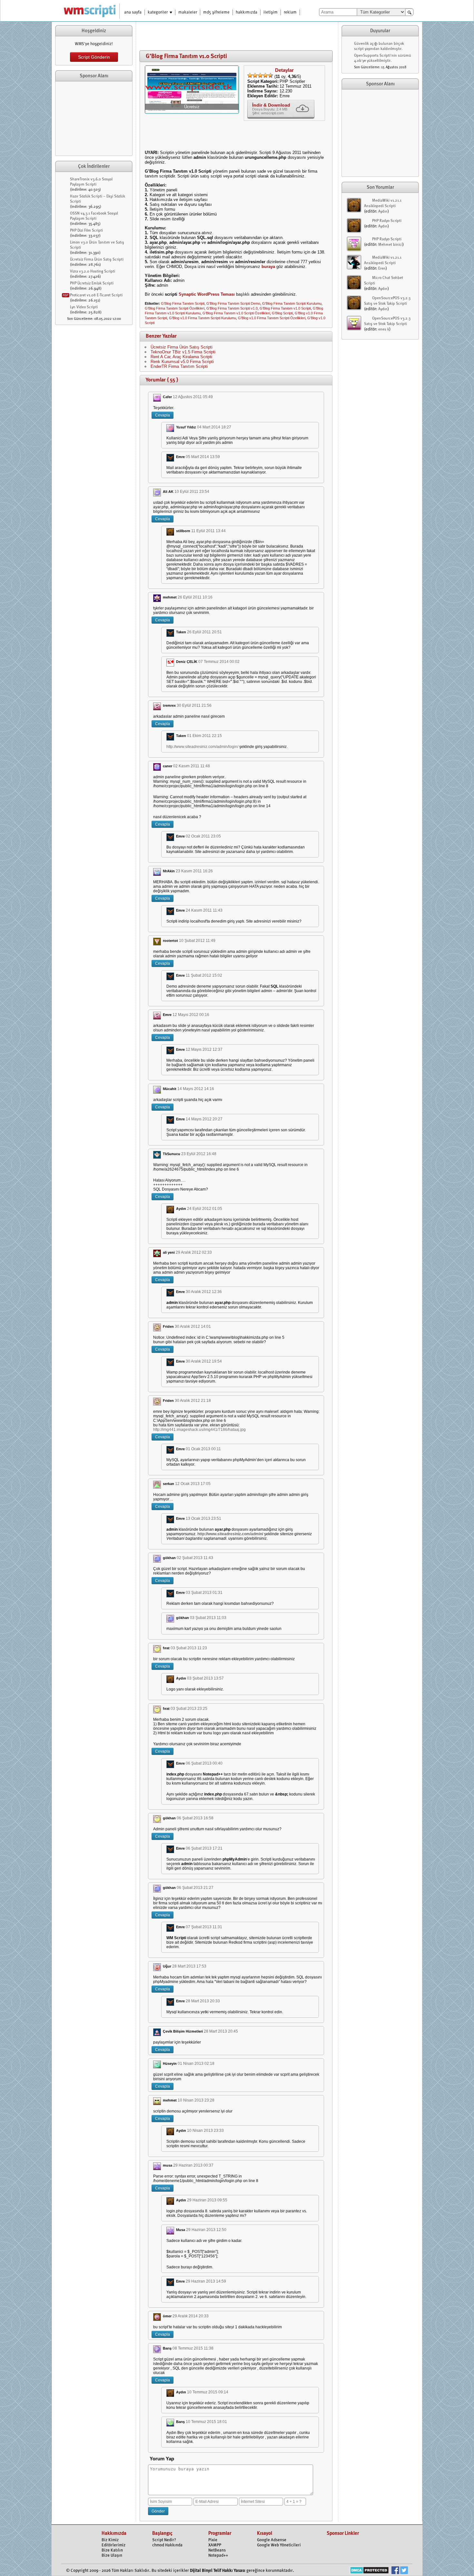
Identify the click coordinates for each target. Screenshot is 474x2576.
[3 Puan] (260, 75)
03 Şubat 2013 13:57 (205, 1678)
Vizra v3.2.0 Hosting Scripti (93, 272)
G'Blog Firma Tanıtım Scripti (183, 303)
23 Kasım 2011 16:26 (194, 871)
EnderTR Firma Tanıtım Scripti (179, 366)
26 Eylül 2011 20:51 (204, 632)
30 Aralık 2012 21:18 (193, 1401)
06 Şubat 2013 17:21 (204, 1848)
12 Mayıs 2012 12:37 (204, 1049)
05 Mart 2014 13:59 (203, 457)
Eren (382, 269)
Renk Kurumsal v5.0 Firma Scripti (182, 362)
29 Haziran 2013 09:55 (207, 2200)
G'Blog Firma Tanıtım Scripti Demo (233, 303)
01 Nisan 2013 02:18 (196, 2064)
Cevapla (163, 415)
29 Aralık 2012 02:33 (194, 1252)
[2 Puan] (255, 75)
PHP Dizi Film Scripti (86, 231)
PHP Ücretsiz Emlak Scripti (92, 283)
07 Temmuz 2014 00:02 (219, 662)
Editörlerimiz (114, 2545)
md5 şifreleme (216, 12)
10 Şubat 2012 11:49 (197, 941)
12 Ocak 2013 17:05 (193, 1484)
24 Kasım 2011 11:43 (204, 910)
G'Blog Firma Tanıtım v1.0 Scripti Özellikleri (236, 313)
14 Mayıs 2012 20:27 (204, 1119)
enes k (384, 330)
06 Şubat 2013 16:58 (195, 1818)
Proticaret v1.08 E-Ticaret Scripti (96, 295)
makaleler (188, 12)
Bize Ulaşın (112, 2556)
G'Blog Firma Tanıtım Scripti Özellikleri (175, 308)
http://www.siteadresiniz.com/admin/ (230, 1534)
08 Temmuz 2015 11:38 (193, 2348)
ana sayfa (133, 12)
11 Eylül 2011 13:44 (208, 531)
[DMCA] (369, 2571)
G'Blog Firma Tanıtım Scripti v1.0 (232, 308)
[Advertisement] (94, 119)
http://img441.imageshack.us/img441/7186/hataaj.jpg (199, 1430)
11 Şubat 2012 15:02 (204, 975)
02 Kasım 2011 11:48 (192, 766)
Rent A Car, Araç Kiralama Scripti (181, 357)
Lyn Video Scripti (84, 307)
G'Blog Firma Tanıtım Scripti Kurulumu (292, 303)
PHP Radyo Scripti (387, 221)
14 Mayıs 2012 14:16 (196, 1089)
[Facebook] (395, 2571)
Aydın (383, 212)
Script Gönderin (94, 57)
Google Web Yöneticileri (279, 2545)
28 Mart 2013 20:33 (203, 2001)
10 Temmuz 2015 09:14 (208, 2392)
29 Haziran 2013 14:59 (206, 2281)
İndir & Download (271, 105)
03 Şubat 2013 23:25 (189, 1709)
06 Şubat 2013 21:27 (195, 1888)
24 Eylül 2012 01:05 (205, 1209)
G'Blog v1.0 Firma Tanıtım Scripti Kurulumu (202, 318)
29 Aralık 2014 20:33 (191, 2316)
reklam (290, 12)
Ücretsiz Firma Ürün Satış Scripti (97, 260)
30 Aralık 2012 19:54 (204, 1361)
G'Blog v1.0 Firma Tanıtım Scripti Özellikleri (272, 318)
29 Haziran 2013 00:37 (193, 2165)
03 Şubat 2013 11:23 (189, 1648)
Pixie (213, 2540)
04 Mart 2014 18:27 (214, 427)
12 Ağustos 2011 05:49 (193, 397)
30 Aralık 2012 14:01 (193, 1326)
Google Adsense (272, 2540)
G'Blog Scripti (282, 313)
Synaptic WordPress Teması (207, 294)
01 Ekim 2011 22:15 (204, 736)
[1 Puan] (250, 75)
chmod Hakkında (167, 2545)
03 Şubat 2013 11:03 (208, 1618)
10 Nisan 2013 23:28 (196, 2100)
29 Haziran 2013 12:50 (206, 2230)
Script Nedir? (164, 2540)
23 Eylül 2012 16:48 (199, 1154)
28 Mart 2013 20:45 (221, 2031)
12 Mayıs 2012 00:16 (191, 1015)
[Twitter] (404, 2571)
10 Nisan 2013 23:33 (205, 2131)
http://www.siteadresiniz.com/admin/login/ (202, 747)
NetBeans (217, 2550)
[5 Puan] (271, 75)
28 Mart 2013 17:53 (189, 1966)
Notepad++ (218, 2556)
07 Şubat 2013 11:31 (204, 1927)
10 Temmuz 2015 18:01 (206, 2422)
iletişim (271, 12)
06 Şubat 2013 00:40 (204, 1763)
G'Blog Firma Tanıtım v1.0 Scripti (285, 308)
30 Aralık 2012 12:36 (204, 1292)
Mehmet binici (390, 245)
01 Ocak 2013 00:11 (203, 1449)
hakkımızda (247, 12)
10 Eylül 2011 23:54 (192, 492)
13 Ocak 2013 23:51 (203, 1518)
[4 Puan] (265, 75)
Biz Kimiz (110, 2540)
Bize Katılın (112, 2550)
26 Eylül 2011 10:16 (195, 597)
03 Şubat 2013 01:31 (204, 1593)
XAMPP (215, 2545)
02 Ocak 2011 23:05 (203, 836)
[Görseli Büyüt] (192, 111)
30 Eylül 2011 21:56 (194, 705)
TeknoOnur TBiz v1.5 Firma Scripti (183, 352)
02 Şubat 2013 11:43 (195, 1558)
